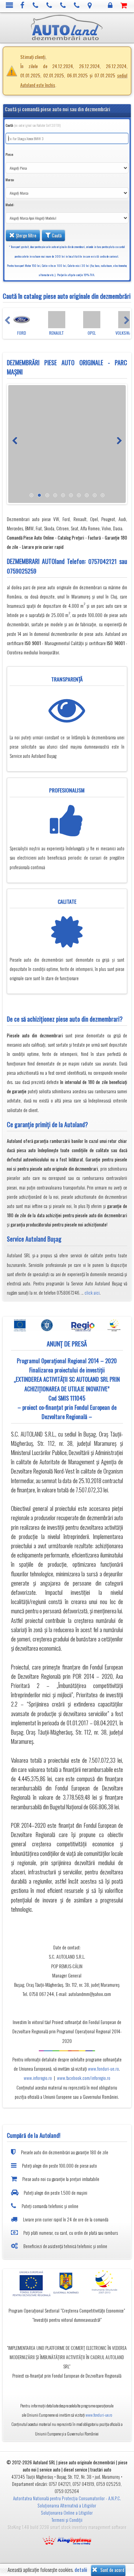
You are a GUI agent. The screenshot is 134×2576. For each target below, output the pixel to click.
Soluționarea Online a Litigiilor (67, 2513)
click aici (92, 1293)
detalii (81, 2570)
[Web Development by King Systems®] (67, 2540)
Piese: (9, 154)
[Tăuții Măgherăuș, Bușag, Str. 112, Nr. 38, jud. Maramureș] (90, 6)
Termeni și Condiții (67, 2520)
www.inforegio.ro (38, 2078)
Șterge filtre (26, 235)
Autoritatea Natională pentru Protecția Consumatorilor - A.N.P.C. (67, 2498)
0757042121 (103, 561)
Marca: (10, 180)
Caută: (33, 125)
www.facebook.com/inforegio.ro (84, 2078)
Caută (56, 235)
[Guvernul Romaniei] (67, 2283)
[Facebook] (23, 6)
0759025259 (22, 571)
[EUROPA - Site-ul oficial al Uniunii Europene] (30, 2283)
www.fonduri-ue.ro (103, 2069)
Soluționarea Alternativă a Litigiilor (67, 2505)
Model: (10, 205)
